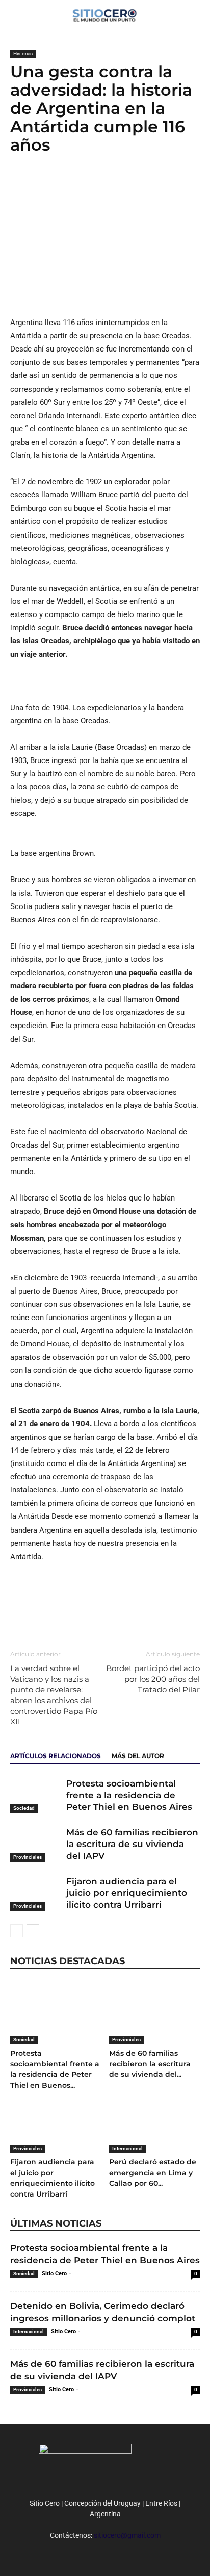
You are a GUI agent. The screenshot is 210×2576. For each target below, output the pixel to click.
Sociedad (24, 1808)
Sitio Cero (54, 2274)
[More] (91, 186)
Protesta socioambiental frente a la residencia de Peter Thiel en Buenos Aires (129, 1795)
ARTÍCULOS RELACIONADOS (56, 1756)
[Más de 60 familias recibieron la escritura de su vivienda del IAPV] (36, 1844)
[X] (44, 186)
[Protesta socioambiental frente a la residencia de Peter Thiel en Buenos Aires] (36, 1795)
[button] (196, 14)
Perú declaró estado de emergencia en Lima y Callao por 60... (153, 2173)
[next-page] (33, 1931)
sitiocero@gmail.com (127, 2535)
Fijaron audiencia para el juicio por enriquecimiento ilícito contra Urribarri (127, 1893)
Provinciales (28, 1857)
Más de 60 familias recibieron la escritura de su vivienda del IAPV (132, 1844)
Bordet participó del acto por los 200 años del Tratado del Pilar (153, 1679)
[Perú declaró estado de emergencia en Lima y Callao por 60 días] (155, 2123)
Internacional (127, 2148)
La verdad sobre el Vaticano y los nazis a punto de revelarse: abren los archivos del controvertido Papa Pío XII (54, 1695)
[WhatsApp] (67, 186)
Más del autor (138, 1756)
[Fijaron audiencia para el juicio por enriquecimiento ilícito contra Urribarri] (36, 1893)
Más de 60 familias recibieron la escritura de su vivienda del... (150, 2064)
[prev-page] (17, 1931)
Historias (23, 54)
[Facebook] (20, 186)
